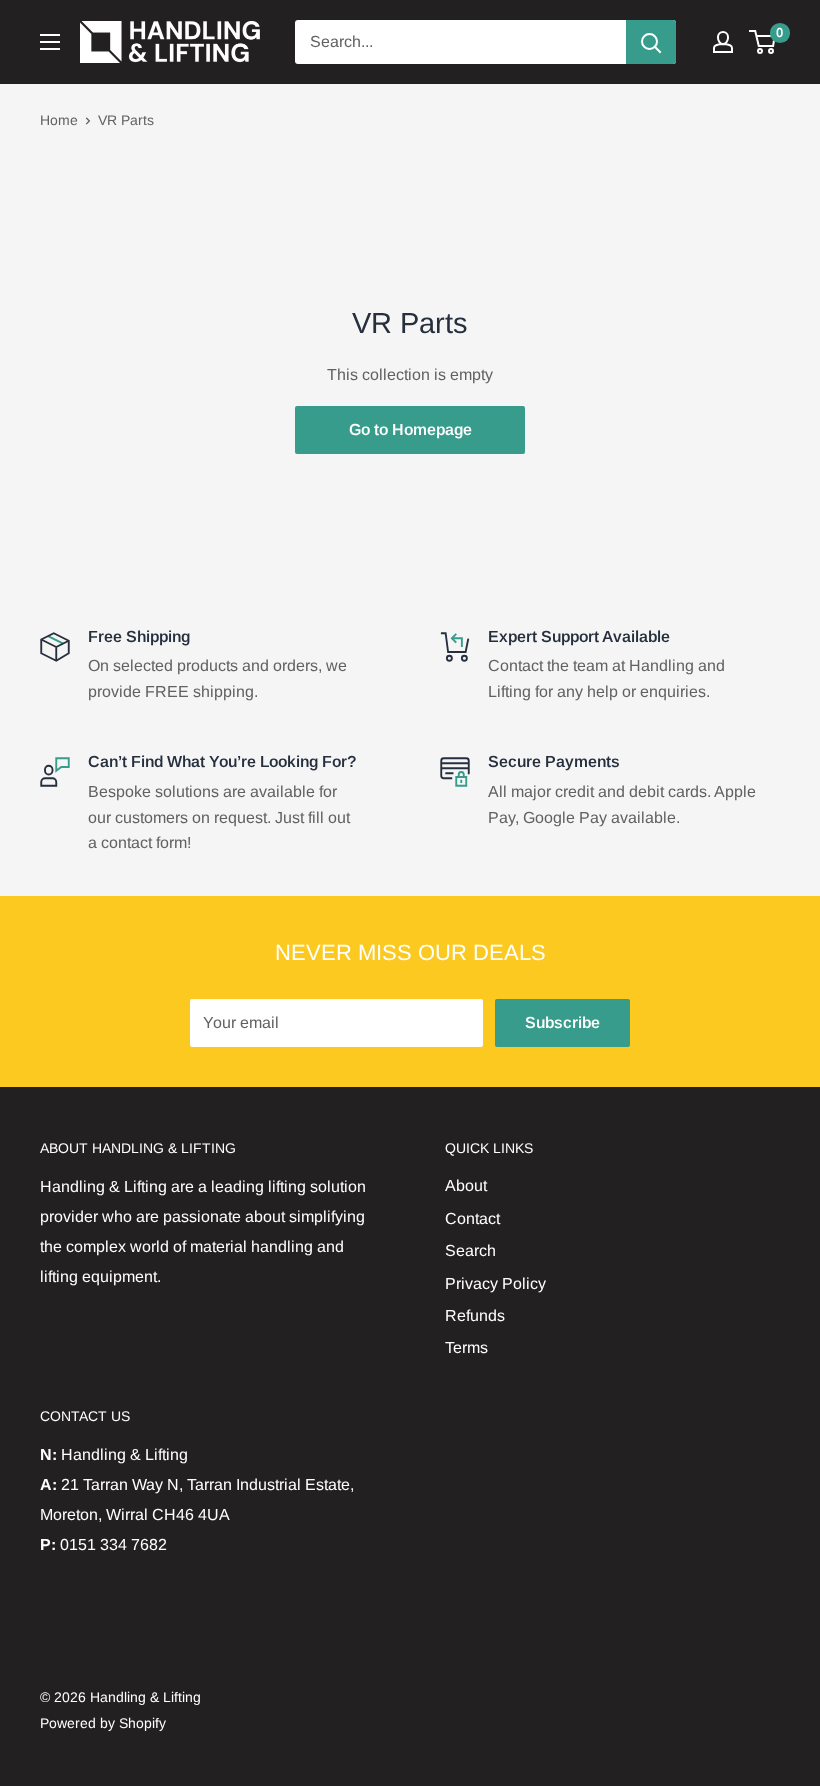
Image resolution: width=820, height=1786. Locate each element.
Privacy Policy (495, 1283)
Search (470, 1250)
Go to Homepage (410, 429)
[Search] (651, 42)
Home (59, 120)
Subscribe (562, 1022)
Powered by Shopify (103, 1723)
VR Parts (126, 120)
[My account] (723, 42)
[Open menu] (50, 42)
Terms (466, 1347)
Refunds (475, 1315)
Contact (472, 1218)
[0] (763, 42)
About (466, 1185)
